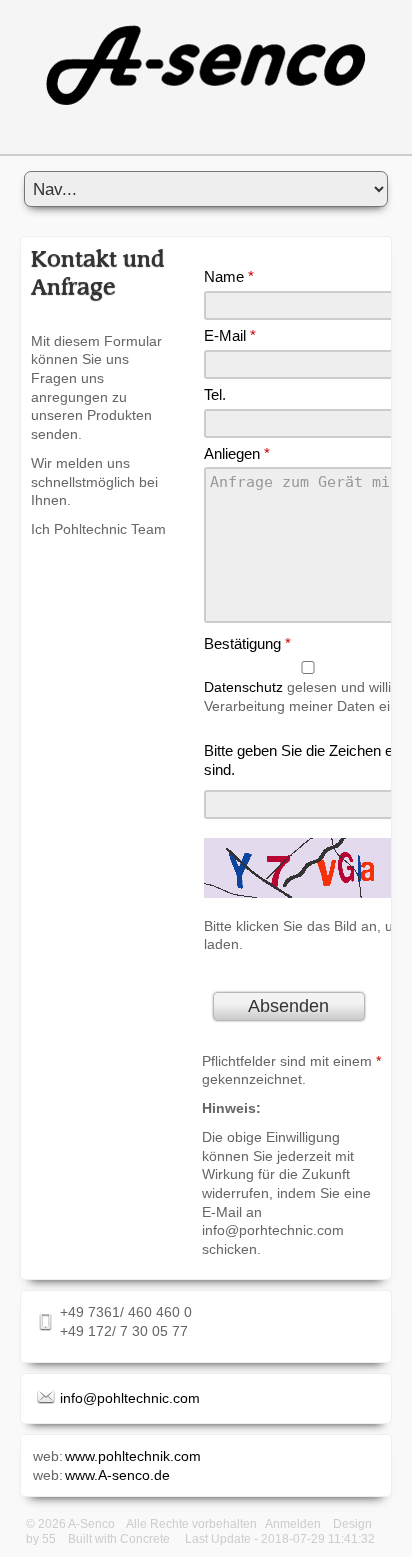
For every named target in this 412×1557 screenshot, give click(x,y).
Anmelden (293, 1524)
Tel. (215, 394)
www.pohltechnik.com (133, 1456)
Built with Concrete (119, 1539)
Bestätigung (247, 643)
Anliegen (237, 453)
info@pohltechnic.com (130, 1398)
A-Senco (91, 1524)
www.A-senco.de (117, 1475)
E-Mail (230, 335)
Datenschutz (243, 687)
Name (229, 276)
